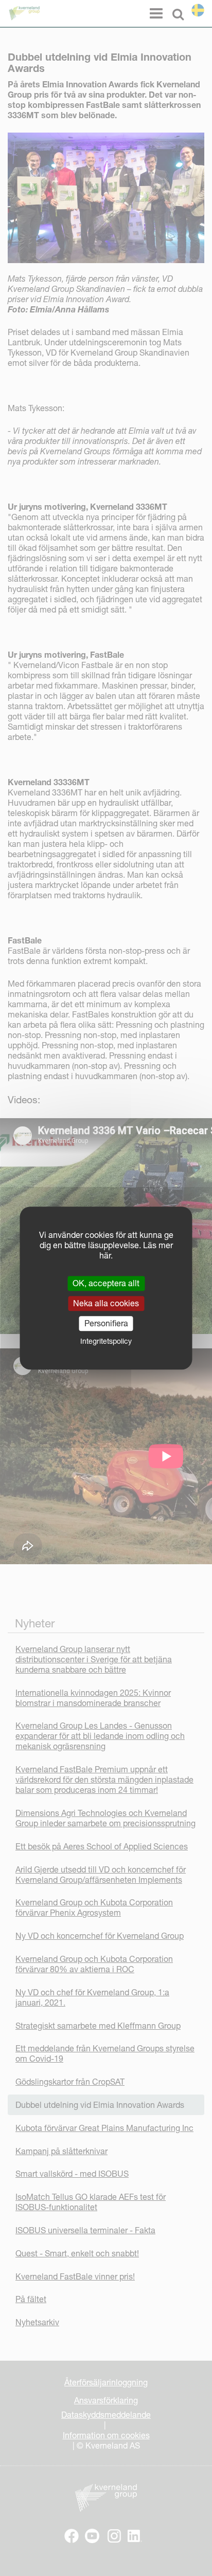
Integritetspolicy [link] (106, 1341)
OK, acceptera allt (106, 1283)
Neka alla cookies (106, 1303)
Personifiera (106, 1323)
